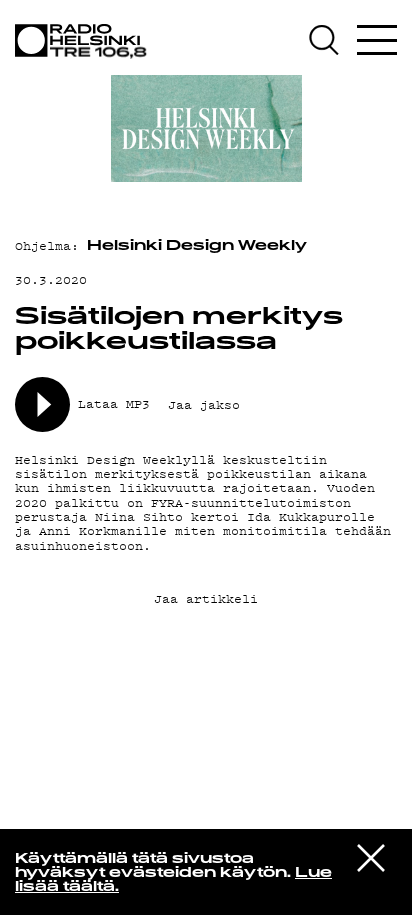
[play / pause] (42, 404)
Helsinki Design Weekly (197, 246)
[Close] (371, 856)
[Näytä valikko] (377, 40)
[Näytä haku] (330, 40)
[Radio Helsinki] (85, 41)
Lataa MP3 (114, 404)
